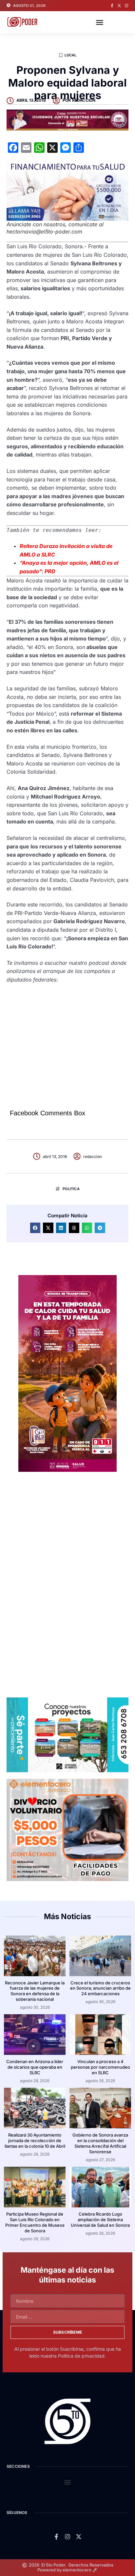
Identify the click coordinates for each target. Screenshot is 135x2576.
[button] (100, 22)
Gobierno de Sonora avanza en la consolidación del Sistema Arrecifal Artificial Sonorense (100, 2143)
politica (71, 1189)
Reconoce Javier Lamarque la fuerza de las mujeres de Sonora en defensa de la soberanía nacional (35, 1991)
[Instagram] (126, 6)
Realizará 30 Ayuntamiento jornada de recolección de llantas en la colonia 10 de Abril (35, 2140)
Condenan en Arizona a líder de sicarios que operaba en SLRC (35, 2067)
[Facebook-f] (112, 6)
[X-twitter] (119, 6)
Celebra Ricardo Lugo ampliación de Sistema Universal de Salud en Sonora (100, 2220)
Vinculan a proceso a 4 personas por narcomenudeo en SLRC (100, 2067)
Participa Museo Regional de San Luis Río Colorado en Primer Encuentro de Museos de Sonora (35, 2222)
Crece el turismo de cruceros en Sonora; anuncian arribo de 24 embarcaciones (100, 1988)
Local (71, 55)
